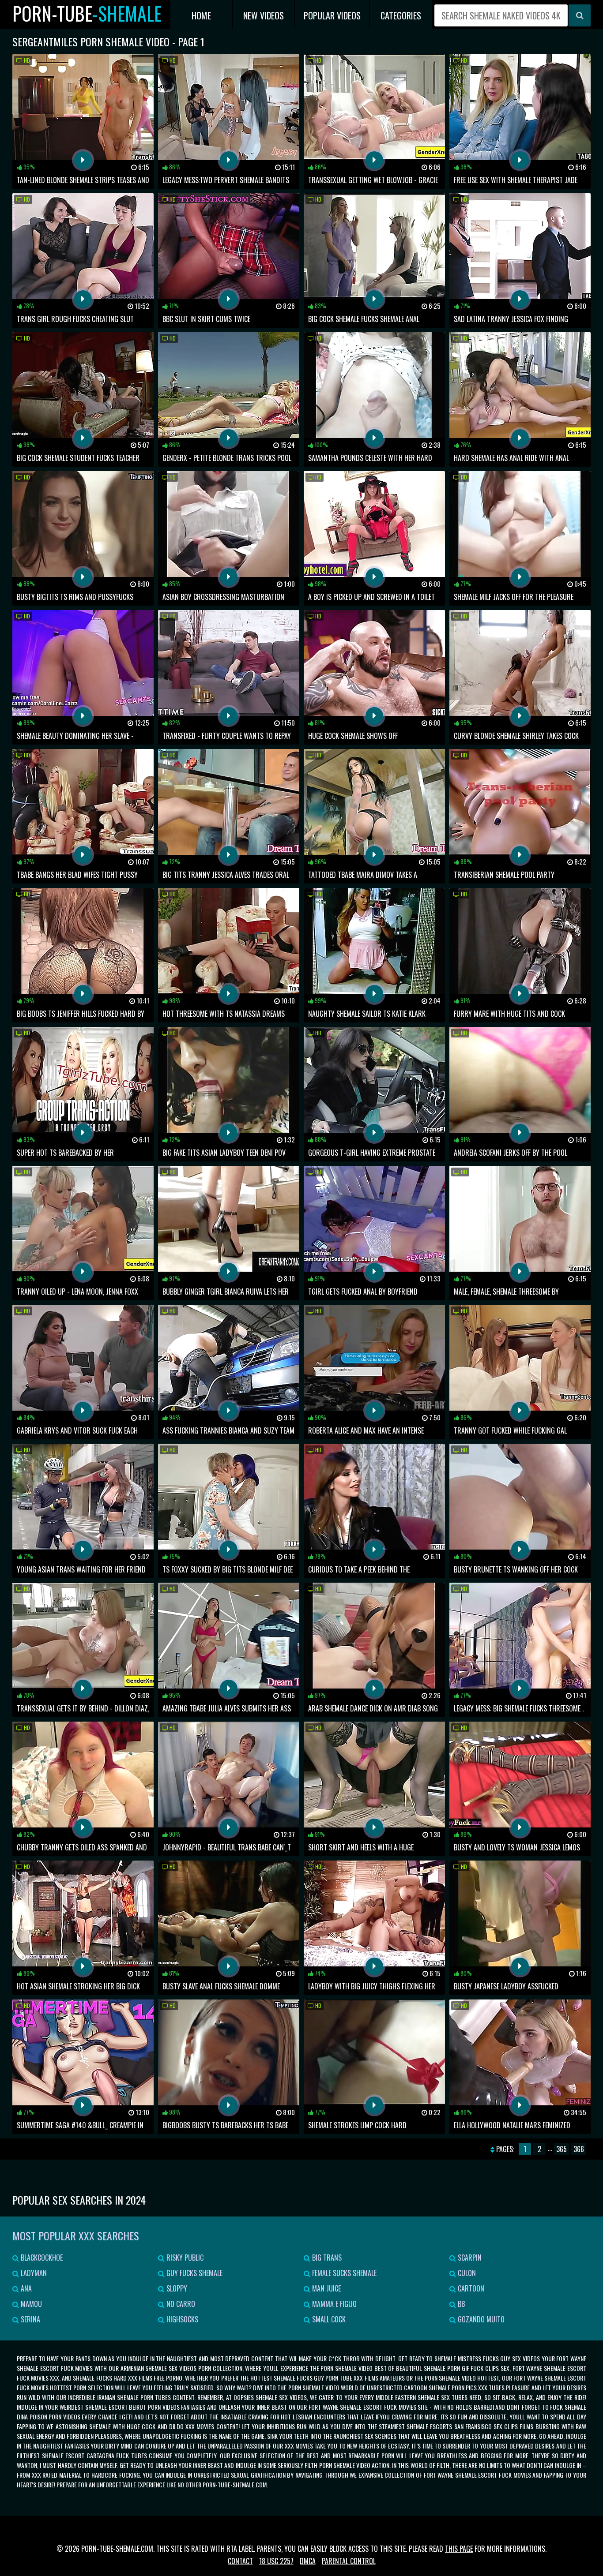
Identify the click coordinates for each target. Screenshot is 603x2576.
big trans (326, 2258)
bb (460, 2304)
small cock (328, 2319)
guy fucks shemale (194, 2273)
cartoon (470, 2288)
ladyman (33, 2273)
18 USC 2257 (276, 2561)
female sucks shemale (343, 2273)
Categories (401, 15)
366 (579, 2149)
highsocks (181, 2319)
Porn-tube (87, 13)
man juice (326, 2288)
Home (201, 15)
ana (25, 2288)
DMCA (308, 2561)
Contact (240, 2561)
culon (466, 2273)
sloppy (176, 2288)
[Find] (580, 15)
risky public (184, 2258)
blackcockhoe (41, 2258)
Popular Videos (332, 15)
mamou (30, 2304)
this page (459, 2549)
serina (30, 2319)
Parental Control (349, 2561)
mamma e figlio (334, 2304)
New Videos (264, 15)
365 (562, 2149)
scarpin (469, 2258)
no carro (180, 2304)
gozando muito (480, 2319)
